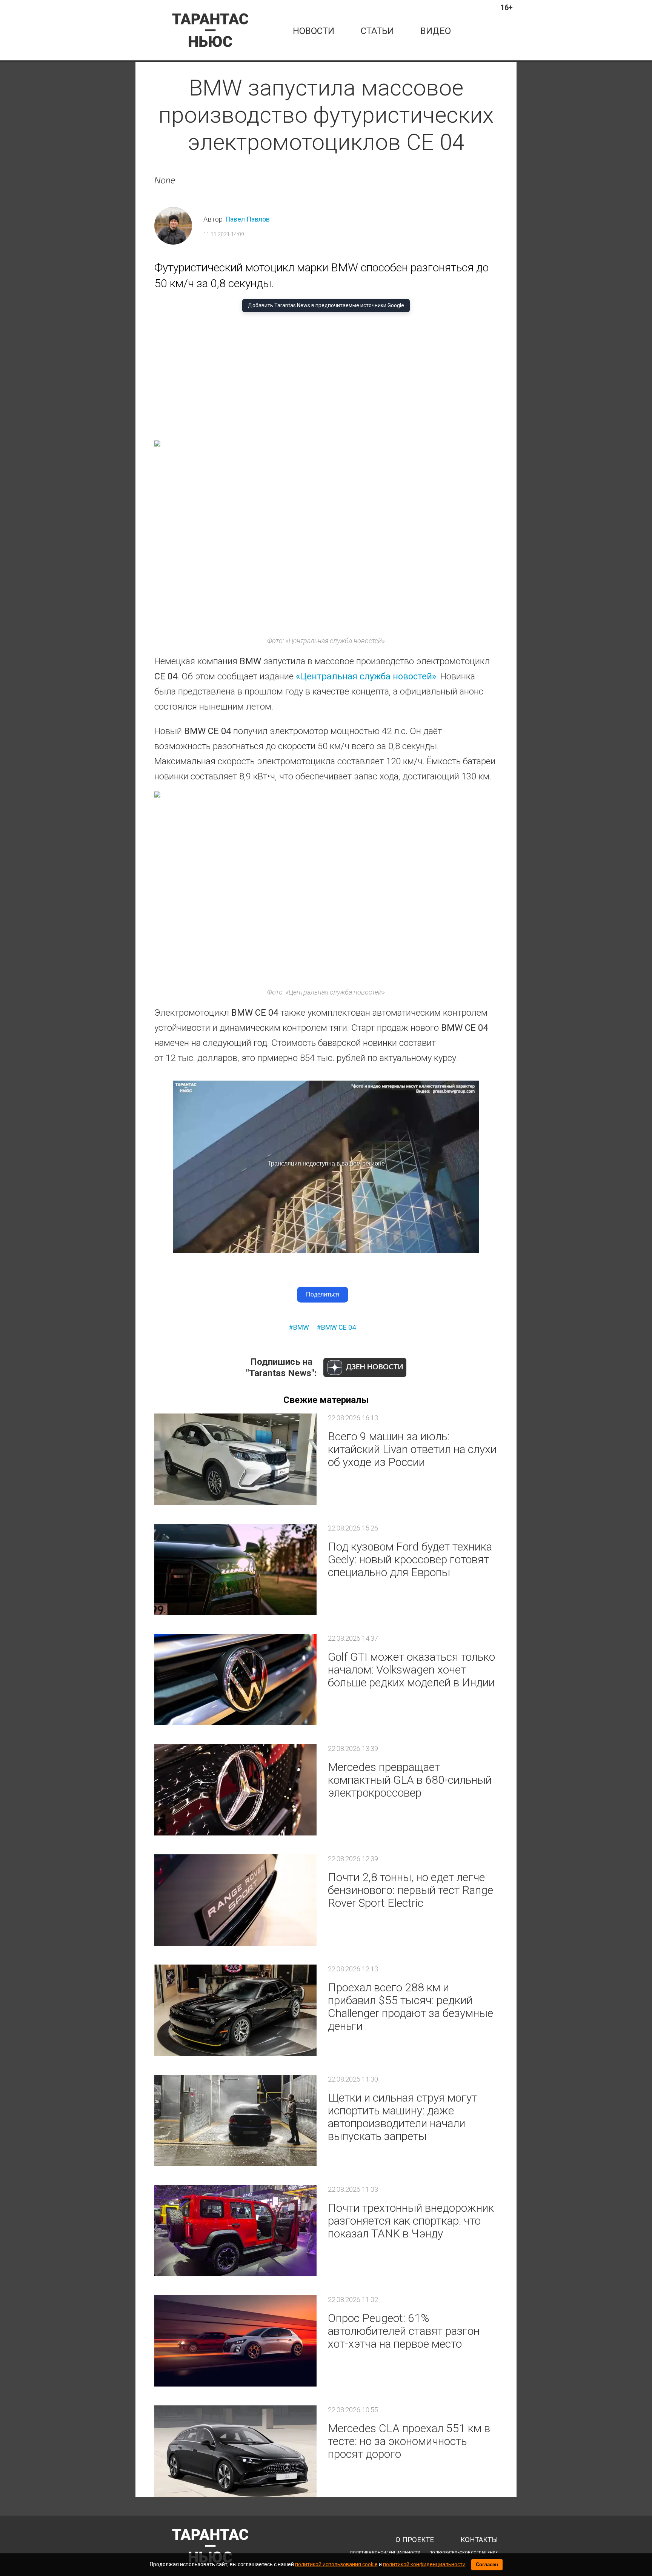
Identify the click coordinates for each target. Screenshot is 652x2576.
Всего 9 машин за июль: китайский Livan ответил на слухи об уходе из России (412, 1449)
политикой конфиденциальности (424, 2564)
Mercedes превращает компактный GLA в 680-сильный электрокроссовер (410, 1780)
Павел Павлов (248, 219)
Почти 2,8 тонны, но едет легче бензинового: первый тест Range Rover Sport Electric (411, 1890)
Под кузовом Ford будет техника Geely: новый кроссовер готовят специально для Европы (410, 1559)
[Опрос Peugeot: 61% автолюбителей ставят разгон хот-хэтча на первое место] (235, 2341)
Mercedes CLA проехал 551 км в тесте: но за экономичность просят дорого (409, 2441)
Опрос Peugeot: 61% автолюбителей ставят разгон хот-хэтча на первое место (404, 2331)
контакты (479, 2540)
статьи (377, 31)
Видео (436, 31)
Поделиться (323, 1294)
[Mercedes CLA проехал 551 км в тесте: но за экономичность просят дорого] (235, 2451)
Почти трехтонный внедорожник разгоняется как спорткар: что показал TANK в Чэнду (411, 2221)
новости (314, 31)
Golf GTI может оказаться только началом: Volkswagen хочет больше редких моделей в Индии (411, 1670)
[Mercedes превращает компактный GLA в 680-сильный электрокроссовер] (235, 1790)
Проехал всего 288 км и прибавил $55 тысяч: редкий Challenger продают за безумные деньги (411, 2007)
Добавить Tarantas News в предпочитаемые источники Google (326, 305)
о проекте (415, 2540)
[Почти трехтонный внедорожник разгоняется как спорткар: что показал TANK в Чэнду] (235, 2231)
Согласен (487, 2564)
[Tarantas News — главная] (210, 30)
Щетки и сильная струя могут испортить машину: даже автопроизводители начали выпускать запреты (402, 2117)
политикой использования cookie (336, 2564)
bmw (301, 1327)
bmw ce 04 (338, 1327)
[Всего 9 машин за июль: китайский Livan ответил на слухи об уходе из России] (235, 1459)
